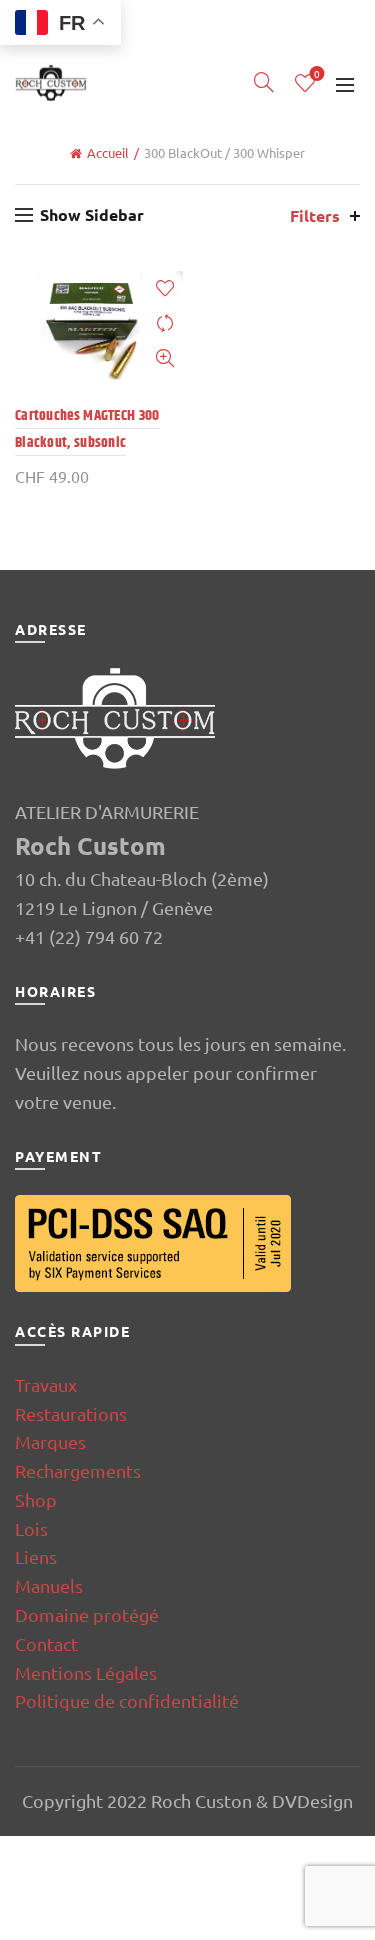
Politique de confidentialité (127, 1700)
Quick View (165, 358)
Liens (36, 1556)
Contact (46, 1643)
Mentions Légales (86, 1672)
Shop (36, 1499)
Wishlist (317, 74)
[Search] (264, 82)
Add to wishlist (165, 288)
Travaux (46, 1384)
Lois (31, 1528)
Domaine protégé (87, 1614)
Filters (315, 215)
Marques (50, 1441)
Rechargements (78, 1470)
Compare (165, 323)
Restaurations (71, 1413)
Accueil (108, 152)
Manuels (49, 1585)
